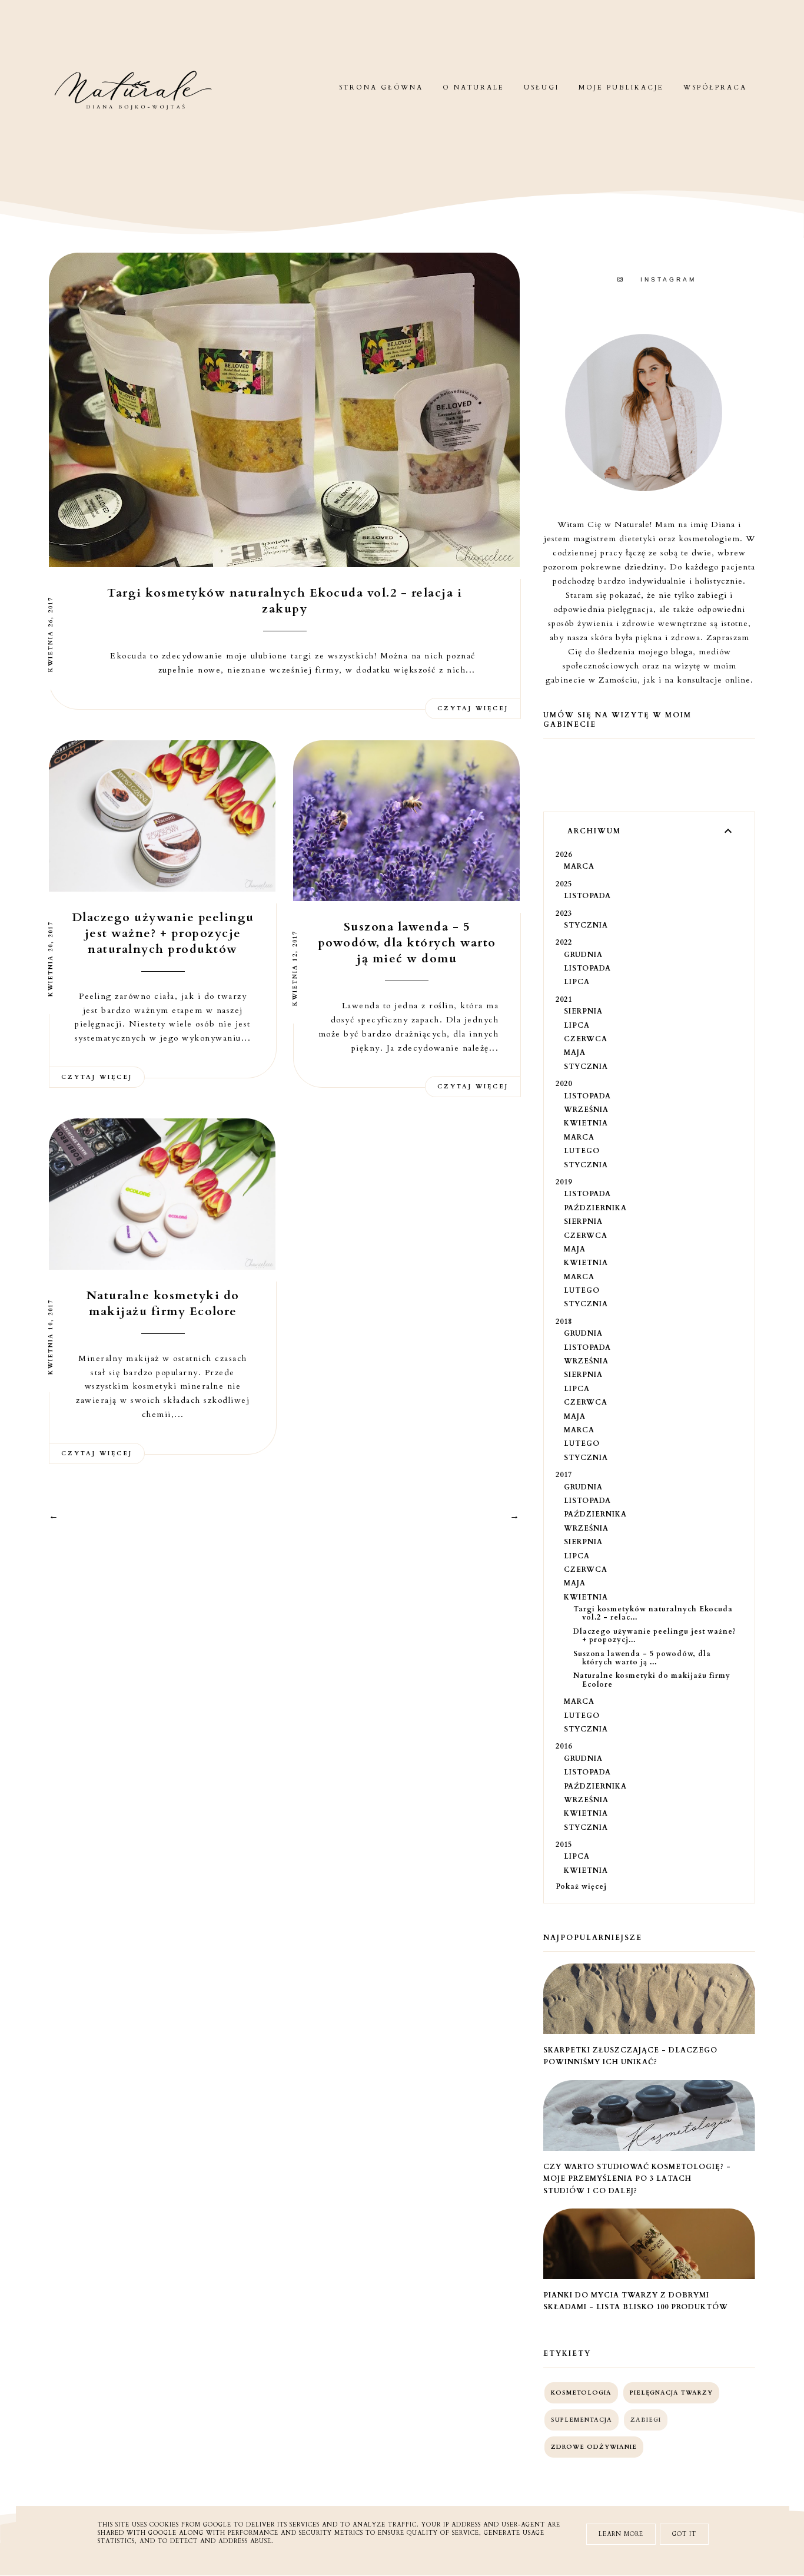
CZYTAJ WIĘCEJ (473, 708)
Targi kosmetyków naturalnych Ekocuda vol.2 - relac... (653, 1613)
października (595, 1208)
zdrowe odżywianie (594, 2447)
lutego (582, 1151)
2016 (564, 1746)
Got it (684, 2534)
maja (575, 1052)
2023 (564, 913)
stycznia (586, 925)
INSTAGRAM (668, 279)
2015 (564, 1845)
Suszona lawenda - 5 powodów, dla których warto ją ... (642, 1658)
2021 (564, 999)
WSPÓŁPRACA (715, 87)
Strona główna (381, 87)
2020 (564, 1084)
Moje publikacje (621, 87)
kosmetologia (581, 2393)
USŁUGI (541, 87)
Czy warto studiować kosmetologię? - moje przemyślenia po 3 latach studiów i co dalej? (637, 2179)
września (586, 1110)
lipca (577, 982)
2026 (564, 855)
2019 (564, 1182)
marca (579, 866)
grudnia (583, 955)
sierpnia (583, 1011)
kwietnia (586, 1123)
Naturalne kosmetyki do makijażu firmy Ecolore (163, 1303)
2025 (564, 884)
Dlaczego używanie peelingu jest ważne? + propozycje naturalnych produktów (163, 933)
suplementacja (582, 2420)
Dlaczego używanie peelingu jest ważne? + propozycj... (655, 1635)
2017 (564, 1475)
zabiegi (646, 2420)
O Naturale (474, 87)
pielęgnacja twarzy (671, 2393)
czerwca (586, 1039)
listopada (587, 896)
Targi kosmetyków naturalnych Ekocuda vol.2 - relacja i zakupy (285, 601)
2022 (564, 942)
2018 (564, 1322)
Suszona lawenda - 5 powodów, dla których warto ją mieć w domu (407, 943)
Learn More (621, 2534)
